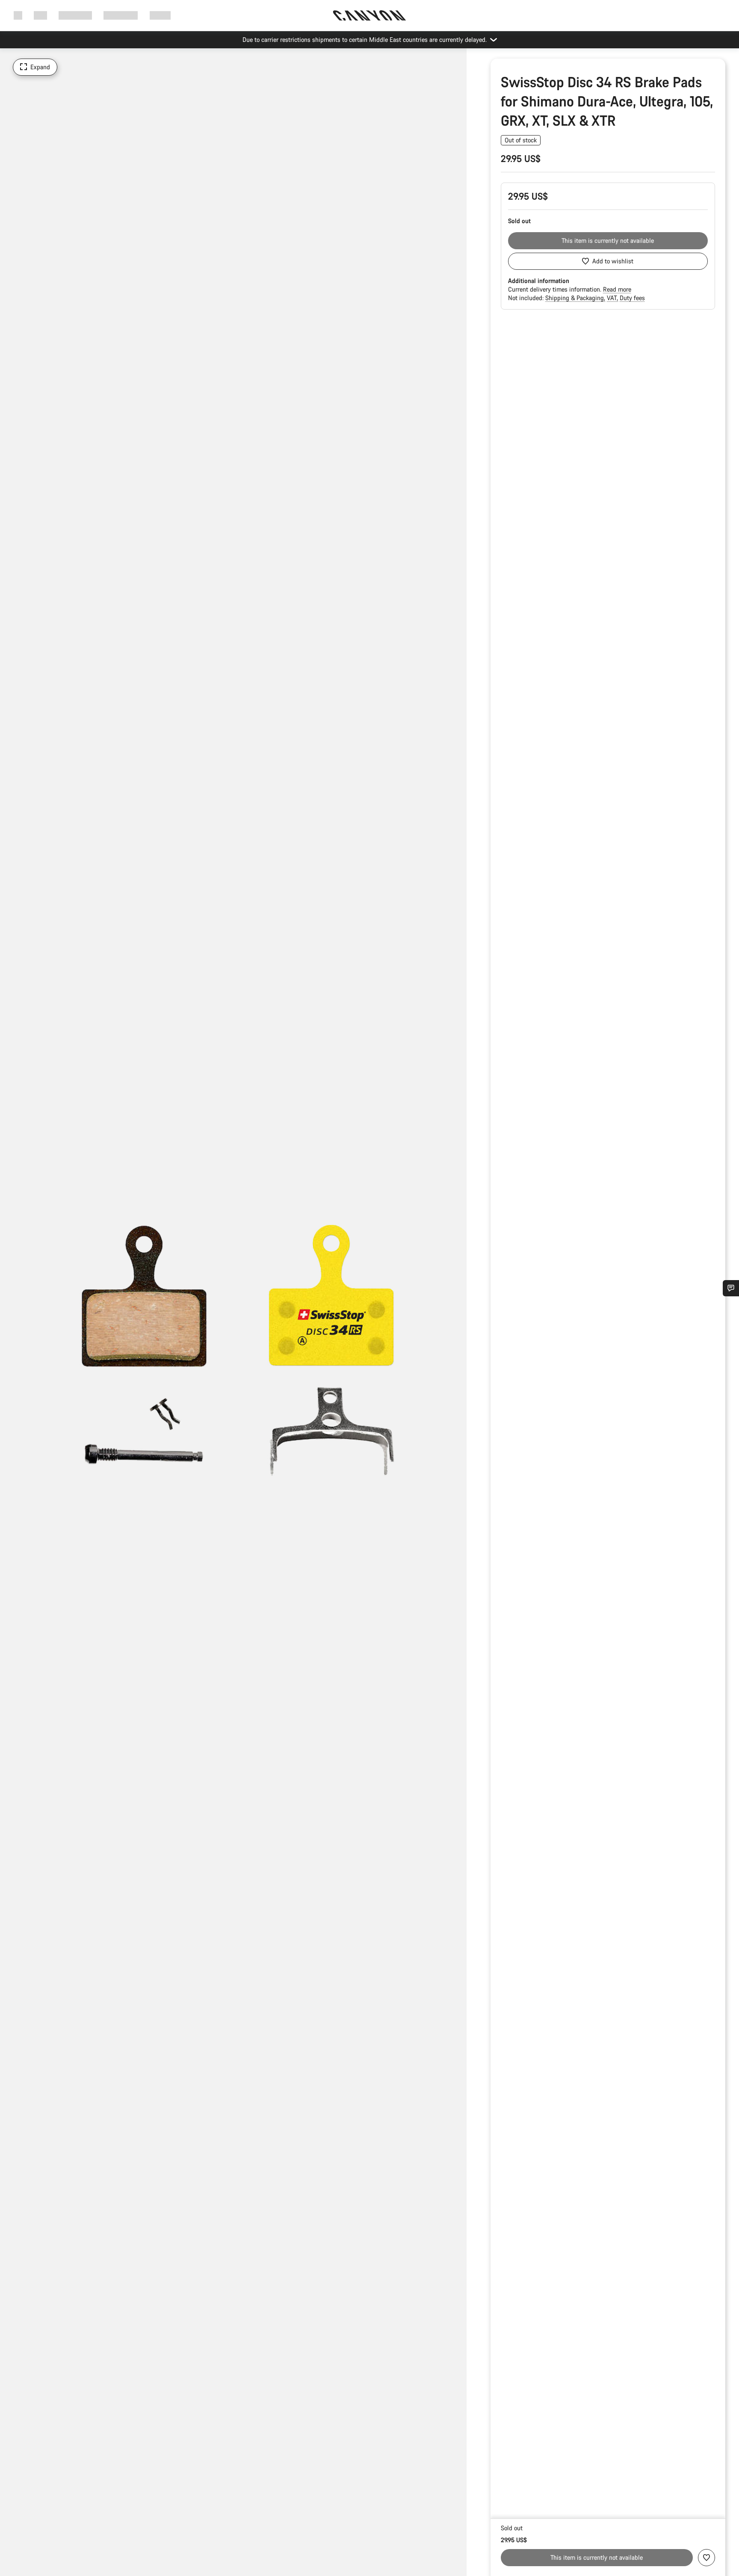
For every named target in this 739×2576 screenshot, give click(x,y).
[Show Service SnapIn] (731, 1288)
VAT (613, 298)
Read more (617, 289)
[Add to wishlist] (706, 2558)
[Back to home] (369, 15)
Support (160, 15)
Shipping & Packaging (575, 298)
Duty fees (632, 298)
